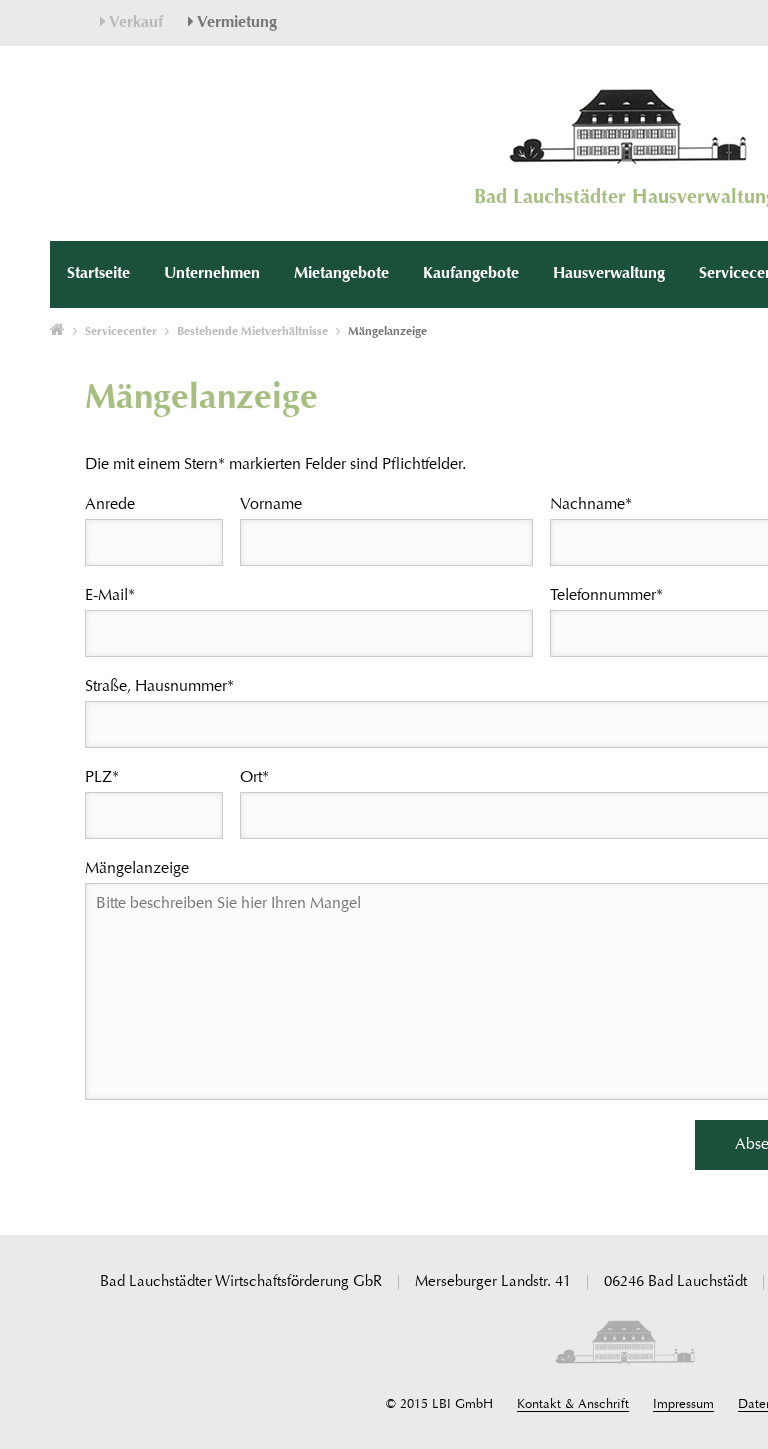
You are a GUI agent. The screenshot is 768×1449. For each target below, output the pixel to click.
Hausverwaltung (609, 274)
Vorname (271, 505)
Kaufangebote (471, 274)
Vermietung (235, 23)
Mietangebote (341, 274)
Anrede (110, 505)
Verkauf (134, 23)
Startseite (98, 274)
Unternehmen (212, 274)
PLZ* (102, 778)
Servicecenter (121, 332)
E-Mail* (110, 596)
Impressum (683, 1404)
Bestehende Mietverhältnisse (252, 332)
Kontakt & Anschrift (573, 1404)
